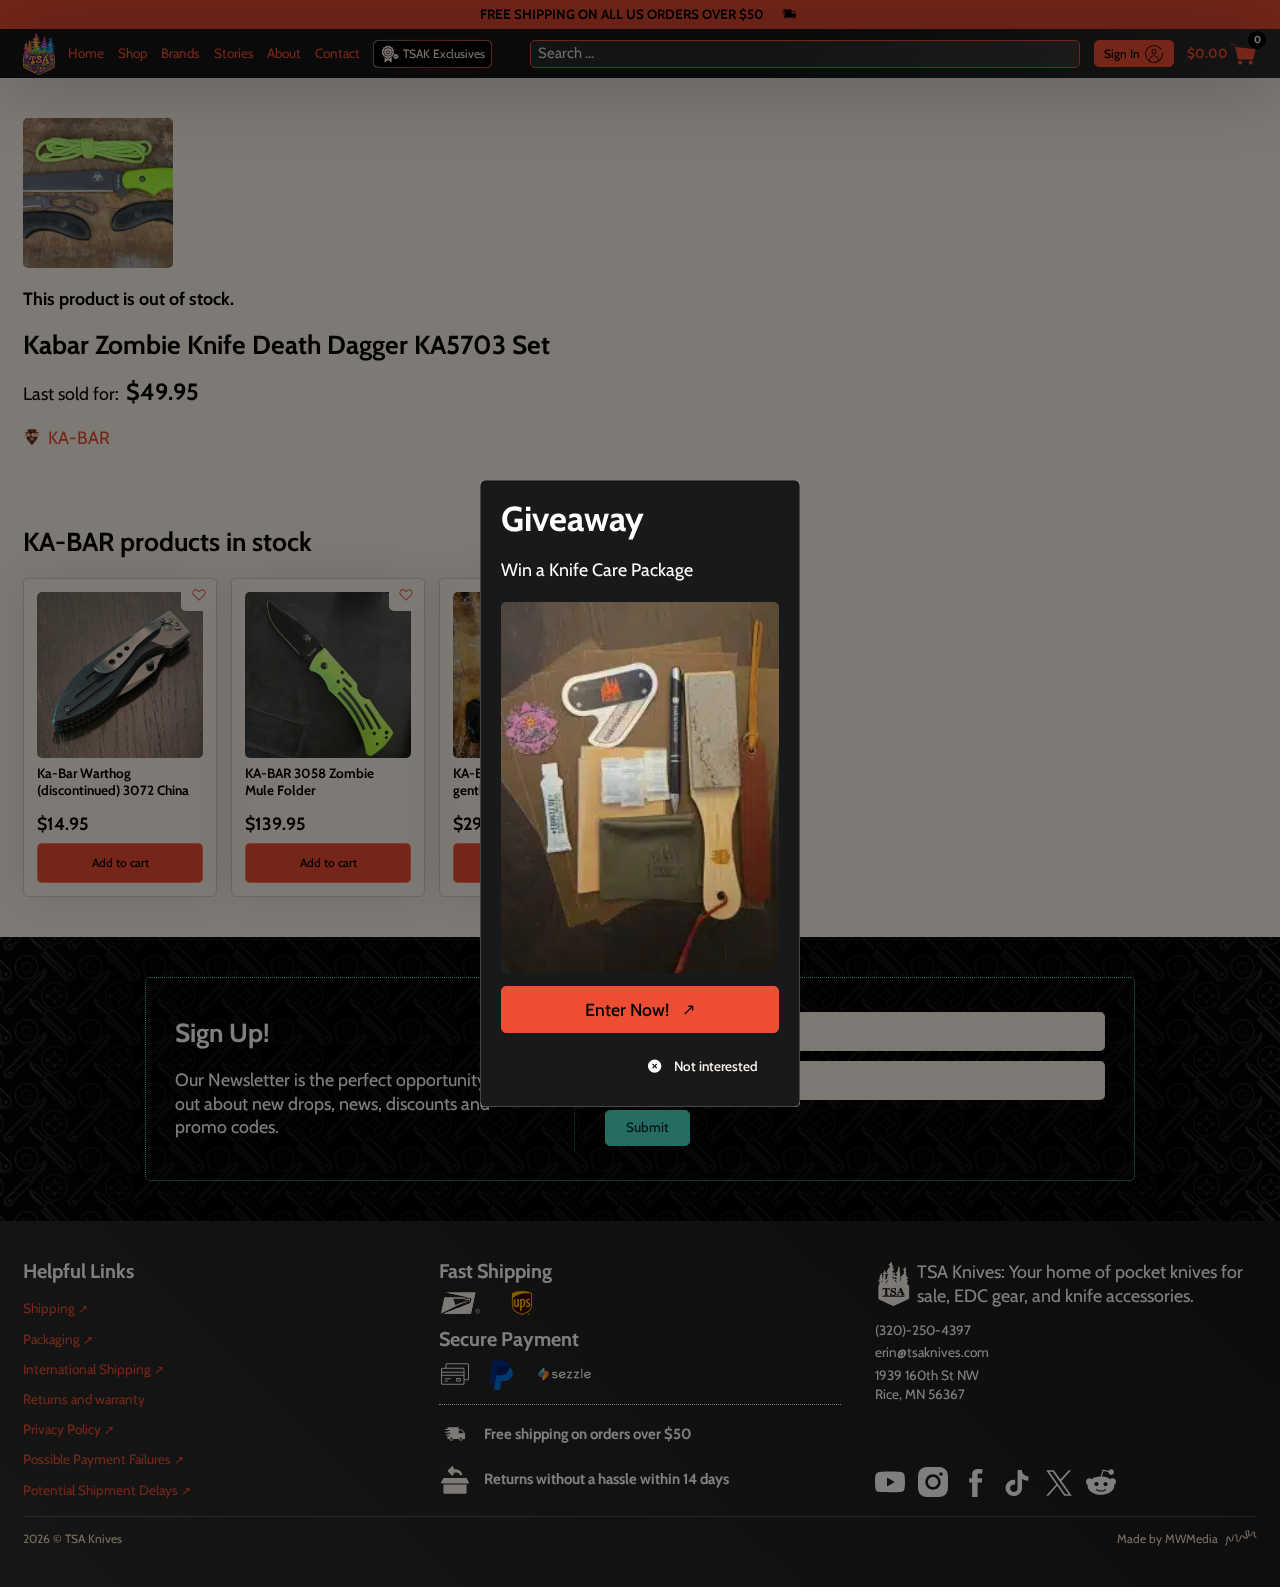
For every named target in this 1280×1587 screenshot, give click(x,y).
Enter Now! (627, 1009)
